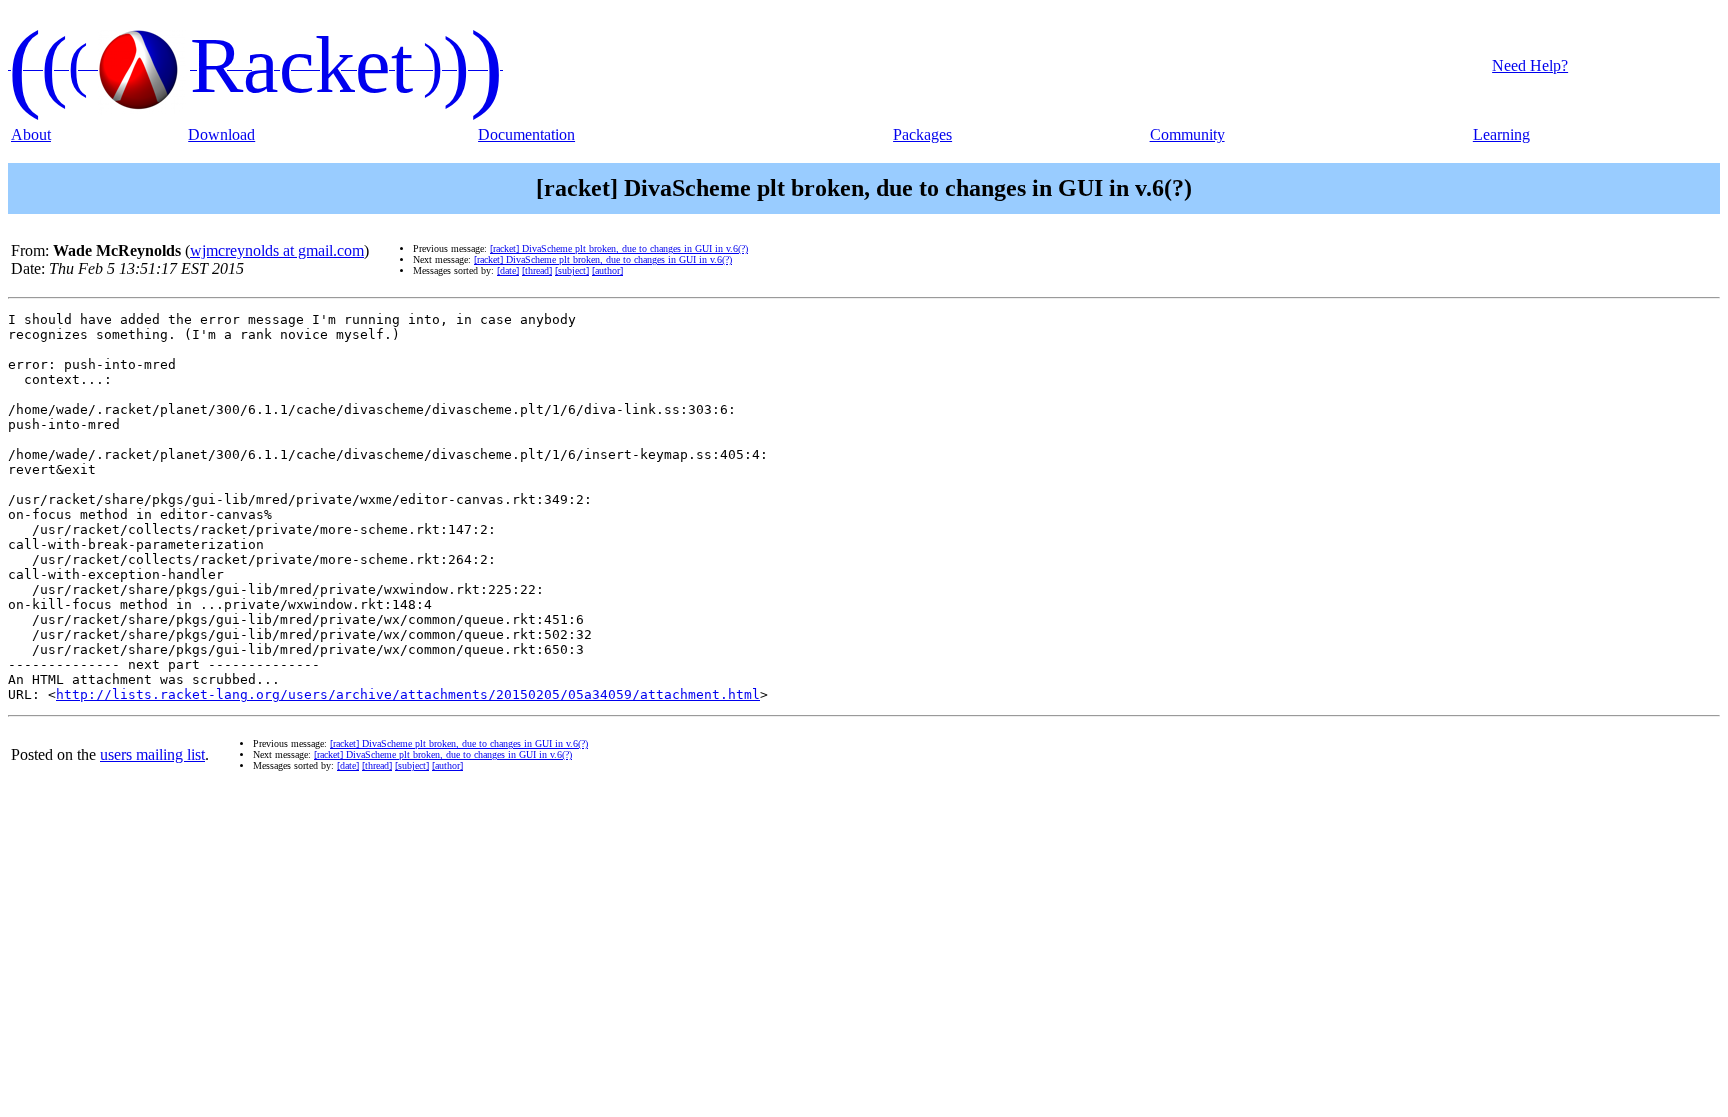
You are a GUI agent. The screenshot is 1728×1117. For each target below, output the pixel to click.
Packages (922, 134)
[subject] (572, 270)
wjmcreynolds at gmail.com (277, 250)
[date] (508, 270)
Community (1187, 134)
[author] (607, 270)
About (31, 134)
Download (221, 134)
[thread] (537, 270)
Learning (1501, 134)
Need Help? (1530, 65)
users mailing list (152, 754)
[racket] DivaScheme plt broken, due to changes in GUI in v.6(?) (619, 248)
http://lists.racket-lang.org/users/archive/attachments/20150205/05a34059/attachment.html (408, 694)
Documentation (526, 134)
